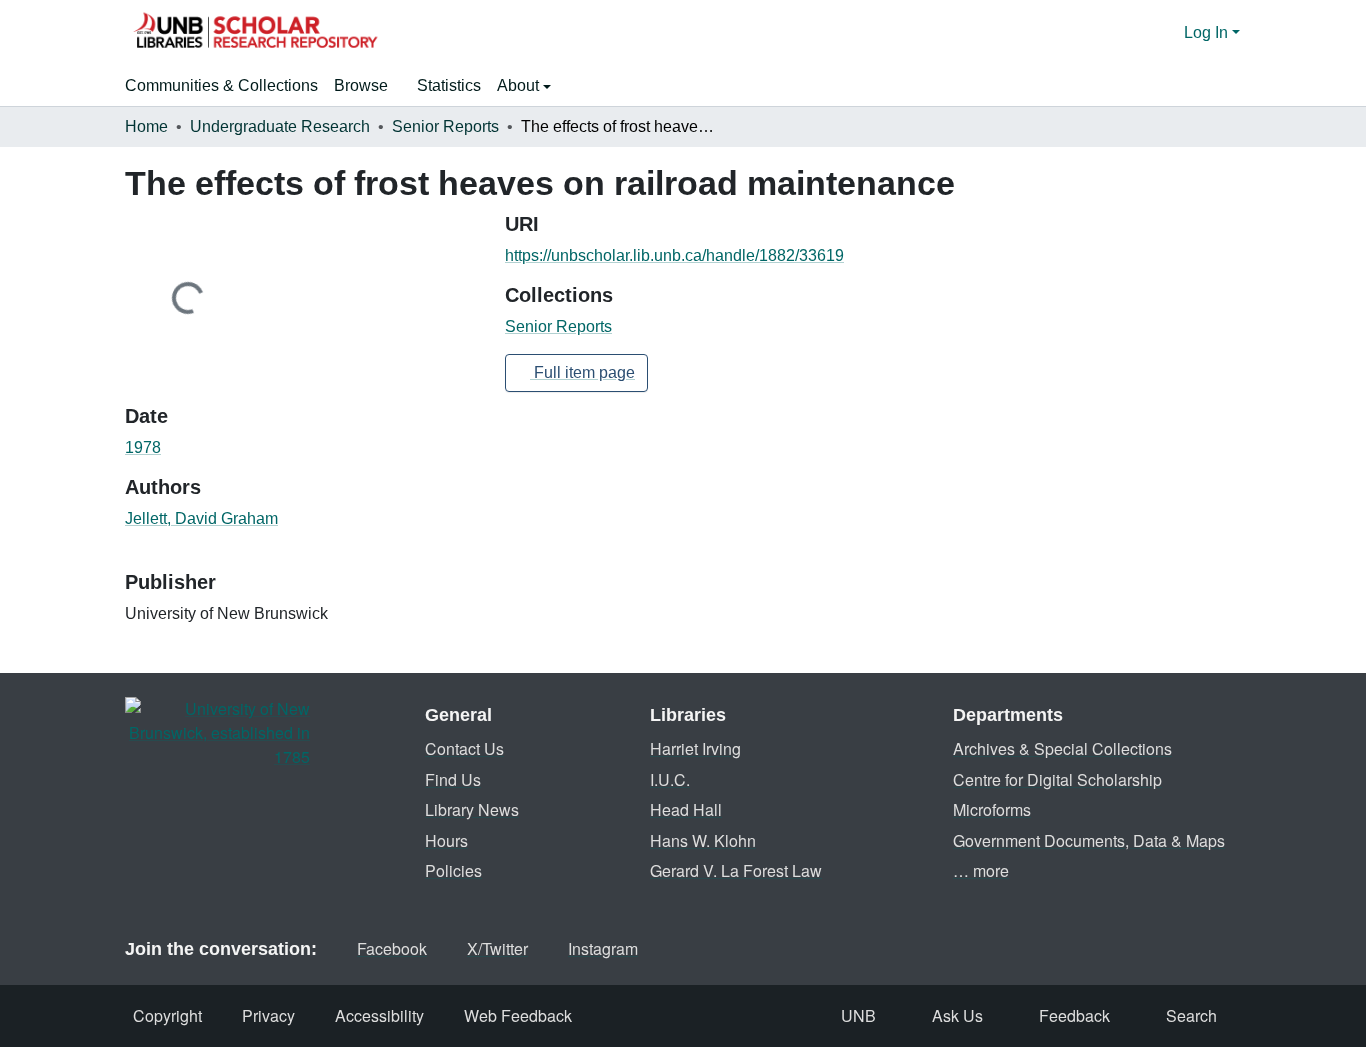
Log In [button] (1208, 32)
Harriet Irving (695, 748)
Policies (453, 870)
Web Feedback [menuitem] (518, 1015)
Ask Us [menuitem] (957, 1015)
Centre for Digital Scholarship (1057, 779)
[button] (255, 33)
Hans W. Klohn (703, 840)
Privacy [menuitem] (268, 1015)
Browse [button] (361, 85)
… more (981, 870)
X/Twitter (497, 948)
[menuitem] (367, 86)
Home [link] (146, 126)
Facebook (392, 948)
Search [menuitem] (1191, 1015)
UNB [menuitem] (858, 1015)
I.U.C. (670, 779)
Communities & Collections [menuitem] (221, 85)
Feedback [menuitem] (1074, 1015)
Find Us (453, 779)
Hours (446, 840)
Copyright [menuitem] (167, 1015)
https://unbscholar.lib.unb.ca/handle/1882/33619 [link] (674, 255)
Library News (472, 809)
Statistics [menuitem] (449, 85)
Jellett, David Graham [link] (201, 518)
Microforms (992, 809)
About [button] (520, 85)
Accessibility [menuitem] (379, 1015)
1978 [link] (143, 447)
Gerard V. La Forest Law (736, 870)
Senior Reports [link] (445, 126)
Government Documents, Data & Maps (1089, 840)
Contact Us (464, 748)
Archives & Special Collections (1062, 748)
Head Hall (686, 809)
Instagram (603, 948)
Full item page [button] (582, 372)
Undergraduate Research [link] (280, 126)
